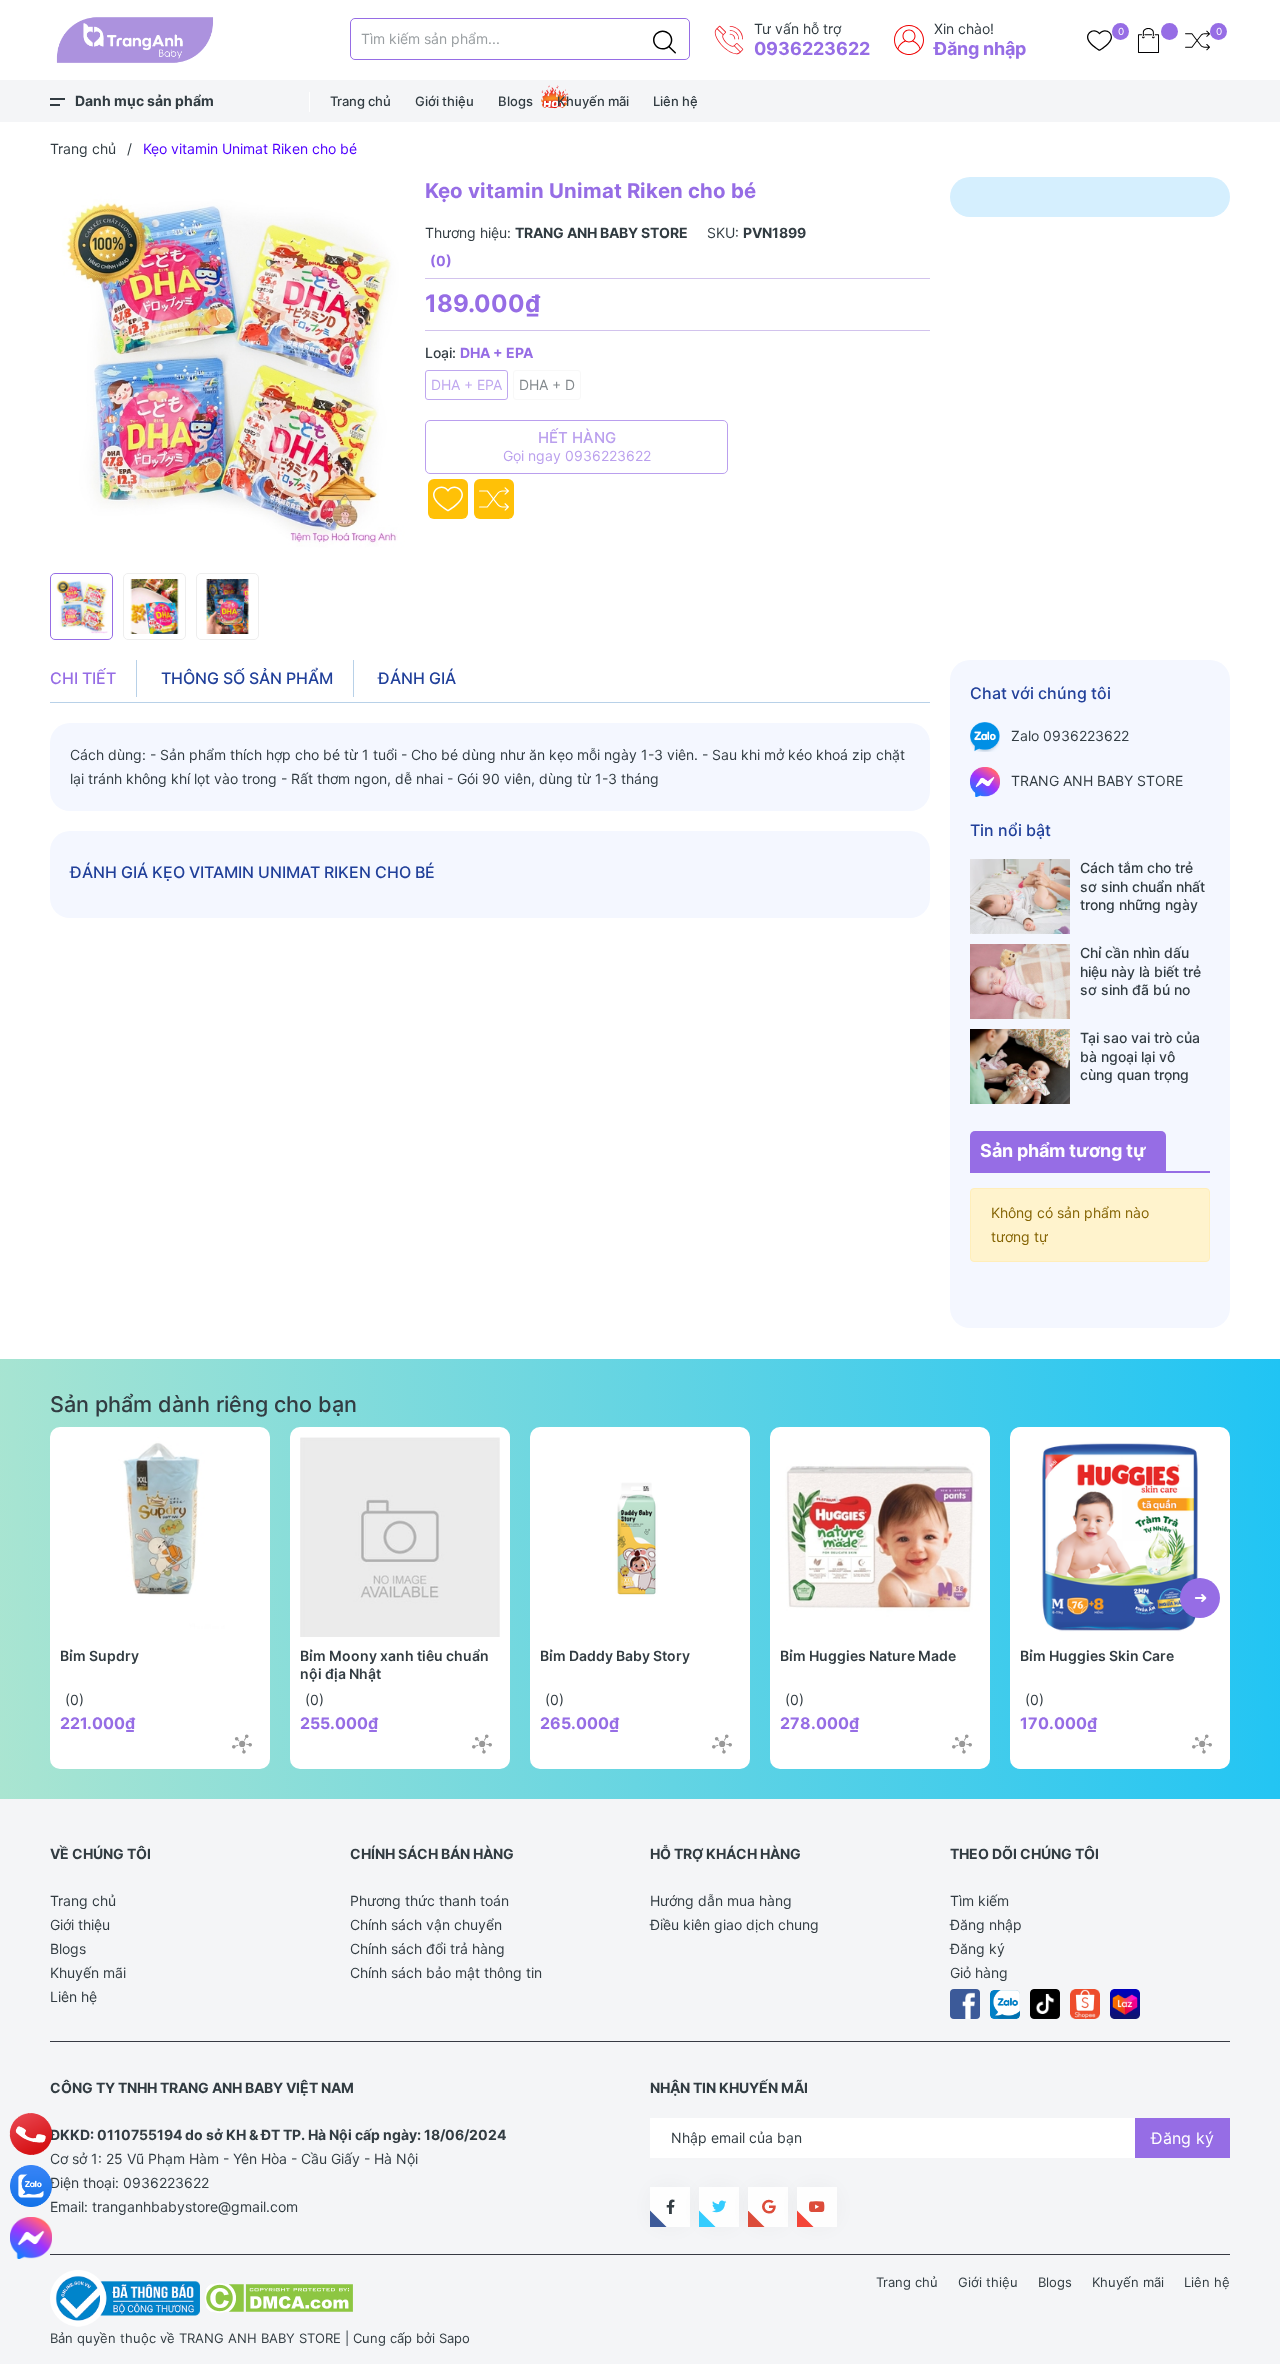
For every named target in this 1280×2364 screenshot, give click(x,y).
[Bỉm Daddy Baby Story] (640, 1537)
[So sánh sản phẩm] (1197, 40)
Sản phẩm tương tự (1063, 1150)
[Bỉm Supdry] (160, 1537)
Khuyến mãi (593, 101)
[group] (227, 370)
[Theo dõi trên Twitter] (719, 2207)
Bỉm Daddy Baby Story (615, 1655)
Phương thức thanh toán (429, 1900)
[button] (1200, 1598)
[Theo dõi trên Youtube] (817, 2207)
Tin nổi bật (1010, 830)
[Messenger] (31, 2238)
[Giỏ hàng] (1148, 40)
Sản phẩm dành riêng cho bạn (203, 1404)
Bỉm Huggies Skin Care (1097, 1655)
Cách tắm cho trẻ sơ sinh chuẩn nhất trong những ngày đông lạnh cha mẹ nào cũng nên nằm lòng (1142, 886)
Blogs (515, 101)
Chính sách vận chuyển (426, 1924)
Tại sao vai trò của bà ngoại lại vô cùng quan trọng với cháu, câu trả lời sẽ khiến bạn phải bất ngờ (1144, 1056)
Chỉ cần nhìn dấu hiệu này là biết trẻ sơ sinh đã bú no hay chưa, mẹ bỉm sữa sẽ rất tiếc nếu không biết (1141, 971)
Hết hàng (577, 446)
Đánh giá (417, 678)
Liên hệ (675, 101)
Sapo (454, 2338)
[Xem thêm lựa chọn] (242, 1744)
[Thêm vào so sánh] (494, 499)
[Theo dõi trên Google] (768, 2207)
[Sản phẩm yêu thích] (1099, 40)
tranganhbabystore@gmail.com (195, 2206)
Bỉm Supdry (99, 1655)
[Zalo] (31, 2186)
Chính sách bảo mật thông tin (446, 1972)
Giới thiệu (444, 101)
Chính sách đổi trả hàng (427, 1948)
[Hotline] (31, 2134)
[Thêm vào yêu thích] (448, 499)
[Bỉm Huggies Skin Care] (1120, 1537)
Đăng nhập (980, 48)
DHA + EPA (466, 384)
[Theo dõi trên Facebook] (670, 2207)
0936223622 (812, 48)
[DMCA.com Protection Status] (278, 2297)
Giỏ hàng (979, 1972)
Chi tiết (83, 678)
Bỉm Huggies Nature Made (868, 1655)
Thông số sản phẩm (247, 678)
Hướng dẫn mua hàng (721, 1900)
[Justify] (664, 39)
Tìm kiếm (979, 1900)
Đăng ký (977, 1948)
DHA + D (547, 384)
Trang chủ (360, 101)
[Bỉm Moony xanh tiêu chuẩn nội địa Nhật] (400, 1537)
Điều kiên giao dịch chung (734, 1924)
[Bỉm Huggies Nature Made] (880, 1537)
